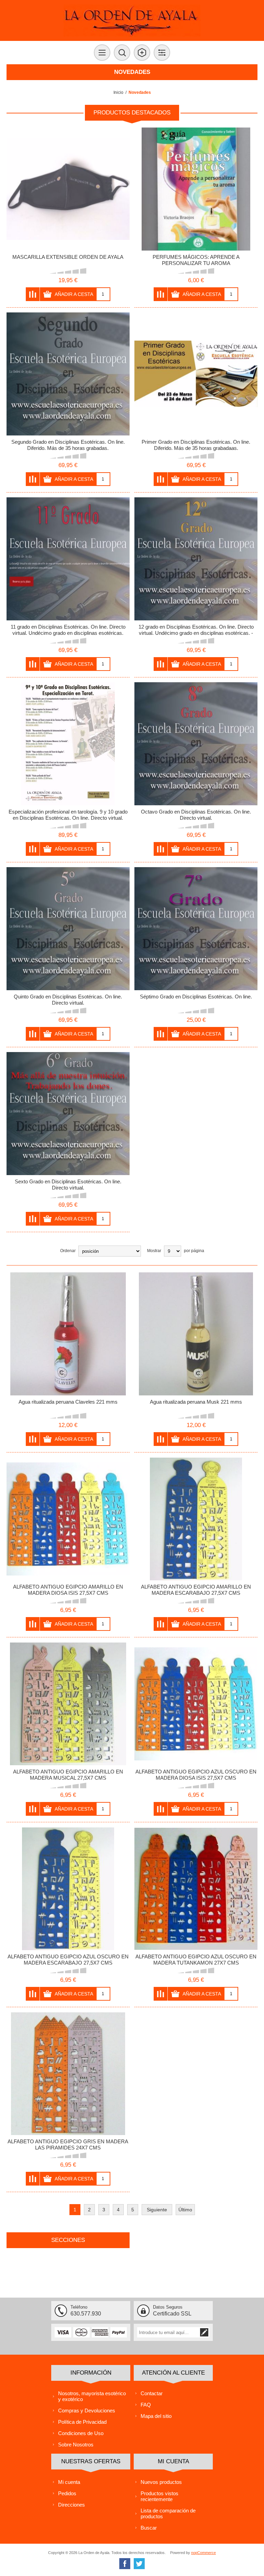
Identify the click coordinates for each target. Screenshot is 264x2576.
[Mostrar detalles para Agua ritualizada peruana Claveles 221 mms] (68, 1334)
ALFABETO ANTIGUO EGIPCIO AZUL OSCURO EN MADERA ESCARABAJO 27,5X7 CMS (68, 1960)
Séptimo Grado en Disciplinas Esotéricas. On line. (196, 997)
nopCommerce (203, 2553)
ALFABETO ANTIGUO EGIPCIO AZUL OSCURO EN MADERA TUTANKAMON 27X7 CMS (196, 1960)
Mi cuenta (69, 2482)
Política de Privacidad (82, 2422)
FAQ (146, 2405)
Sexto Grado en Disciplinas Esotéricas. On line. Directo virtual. (68, 1185)
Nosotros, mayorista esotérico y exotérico (92, 2396)
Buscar (149, 2528)
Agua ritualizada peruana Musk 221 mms (196, 1402)
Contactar (152, 2393)
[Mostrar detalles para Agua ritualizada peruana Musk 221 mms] (196, 1334)
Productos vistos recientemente (159, 2496)
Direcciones (71, 2505)
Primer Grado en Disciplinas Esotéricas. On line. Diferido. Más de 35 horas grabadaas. (196, 445)
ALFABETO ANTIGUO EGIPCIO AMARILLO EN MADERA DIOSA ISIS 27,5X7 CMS (68, 1590)
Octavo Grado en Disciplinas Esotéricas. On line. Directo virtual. (196, 815)
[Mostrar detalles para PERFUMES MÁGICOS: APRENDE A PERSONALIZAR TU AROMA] (196, 189)
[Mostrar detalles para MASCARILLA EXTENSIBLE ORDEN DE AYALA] (68, 189)
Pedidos (67, 2493)
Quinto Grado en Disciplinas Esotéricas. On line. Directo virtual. (68, 1000)
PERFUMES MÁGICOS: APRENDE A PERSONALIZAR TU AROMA (196, 260)
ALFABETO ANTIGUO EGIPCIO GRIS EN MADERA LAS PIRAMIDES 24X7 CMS (68, 2144)
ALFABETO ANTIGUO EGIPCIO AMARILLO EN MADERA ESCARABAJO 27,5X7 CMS (196, 1590)
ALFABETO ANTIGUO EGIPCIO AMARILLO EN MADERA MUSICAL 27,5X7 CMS (68, 1775)
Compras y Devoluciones (87, 2411)
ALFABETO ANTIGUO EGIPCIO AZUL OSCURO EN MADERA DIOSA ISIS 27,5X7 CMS (196, 1775)
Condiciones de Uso (81, 2433)
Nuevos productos (161, 2482)
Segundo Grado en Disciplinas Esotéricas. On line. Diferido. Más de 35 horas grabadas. (68, 445)
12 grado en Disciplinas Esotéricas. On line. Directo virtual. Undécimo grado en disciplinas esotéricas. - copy (196, 633)
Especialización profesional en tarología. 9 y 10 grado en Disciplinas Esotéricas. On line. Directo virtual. (68, 815)
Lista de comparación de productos (168, 2513)
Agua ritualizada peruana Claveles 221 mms (68, 1402)
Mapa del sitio (156, 2416)
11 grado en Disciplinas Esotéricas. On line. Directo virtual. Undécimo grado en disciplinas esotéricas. (68, 630)
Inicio (118, 92)
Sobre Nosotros (76, 2445)
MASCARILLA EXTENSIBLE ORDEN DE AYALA (68, 257)
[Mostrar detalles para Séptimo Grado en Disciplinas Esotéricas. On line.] (196, 929)
